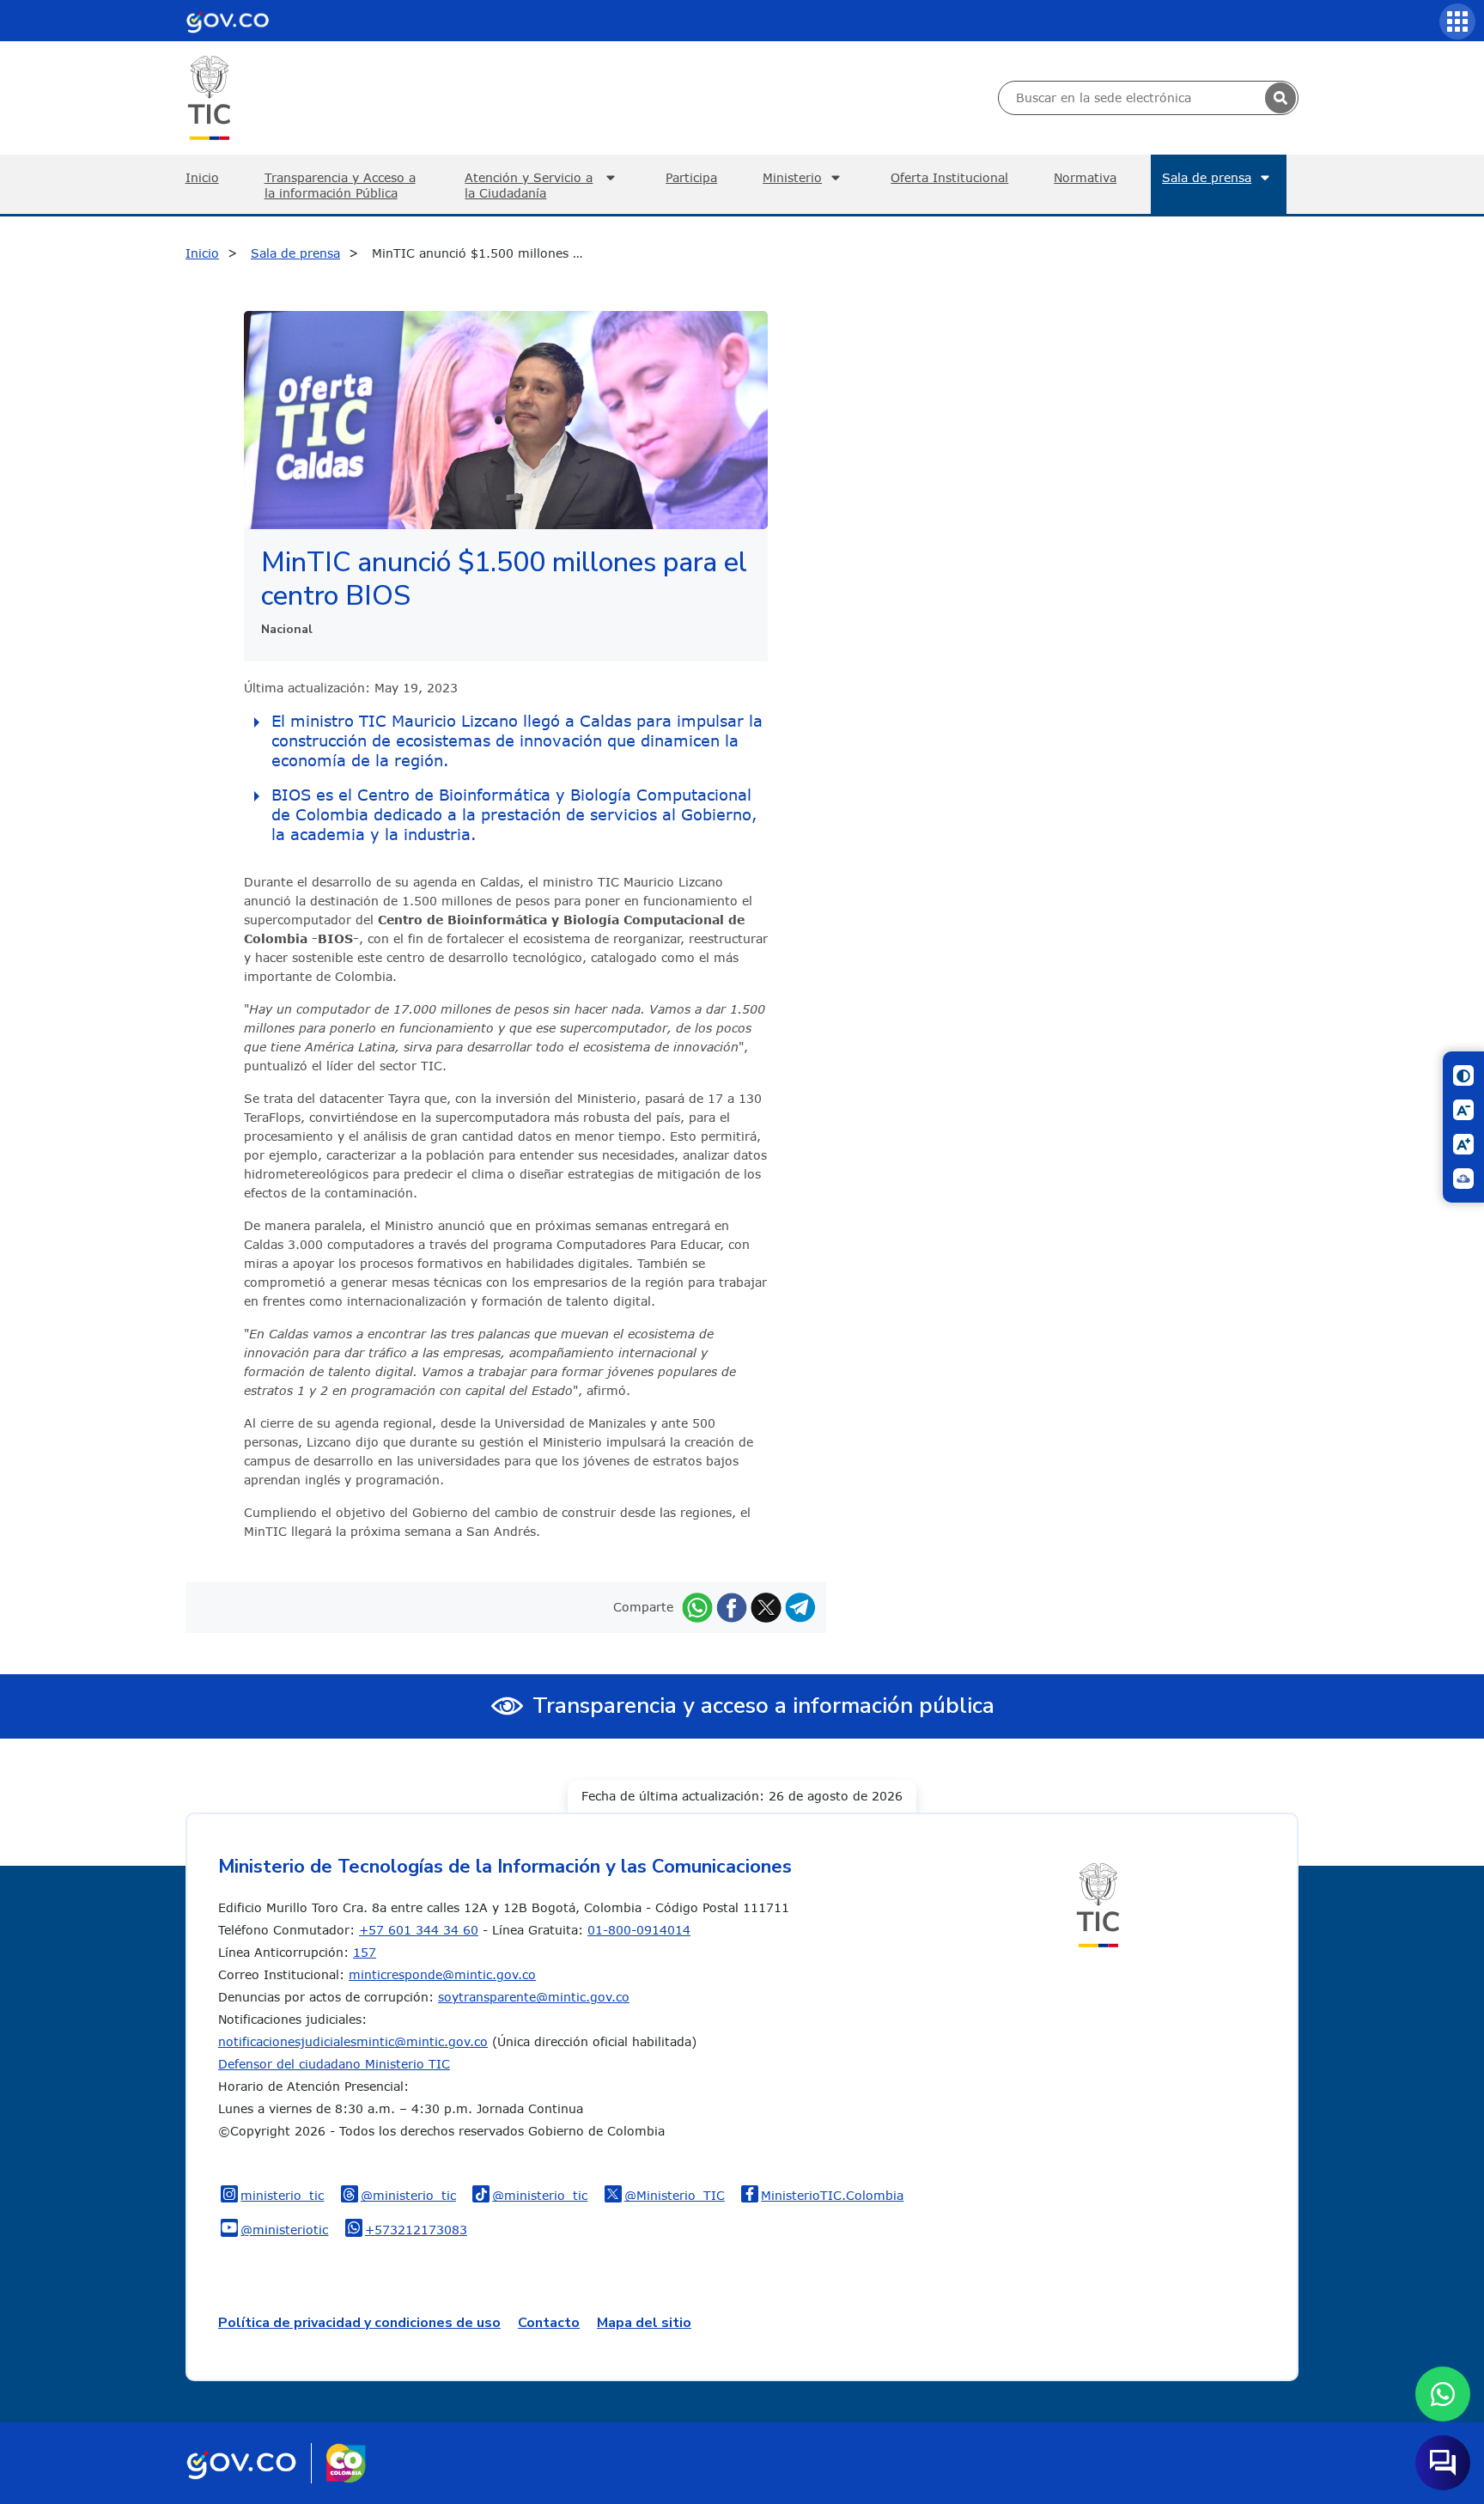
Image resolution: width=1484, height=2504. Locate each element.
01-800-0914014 (639, 1930)
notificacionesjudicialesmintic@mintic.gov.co (353, 2041)
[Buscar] (1280, 98)
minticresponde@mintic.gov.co (442, 1974)
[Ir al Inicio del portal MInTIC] (209, 97)
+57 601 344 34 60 (419, 1930)
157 (365, 1952)
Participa (691, 177)
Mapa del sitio (644, 2323)
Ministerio (792, 177)
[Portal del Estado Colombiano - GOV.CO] (228, 21)
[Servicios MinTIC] (1457, 21)
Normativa (1085, 177)
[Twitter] (766, 1607)
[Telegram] (800, 1607)
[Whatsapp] (697, 1607)
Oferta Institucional (949, 177)
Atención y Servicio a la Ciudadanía (529, 185)
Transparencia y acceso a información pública (763, 1706)
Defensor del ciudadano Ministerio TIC (334, 2064)
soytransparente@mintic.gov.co (534, 1997)
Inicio (202, 177)
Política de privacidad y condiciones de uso (359, 2323)
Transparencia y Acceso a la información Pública (340, 185)
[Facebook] (732, 1607)
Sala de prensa (1207, 177)
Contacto (549, 2323)
